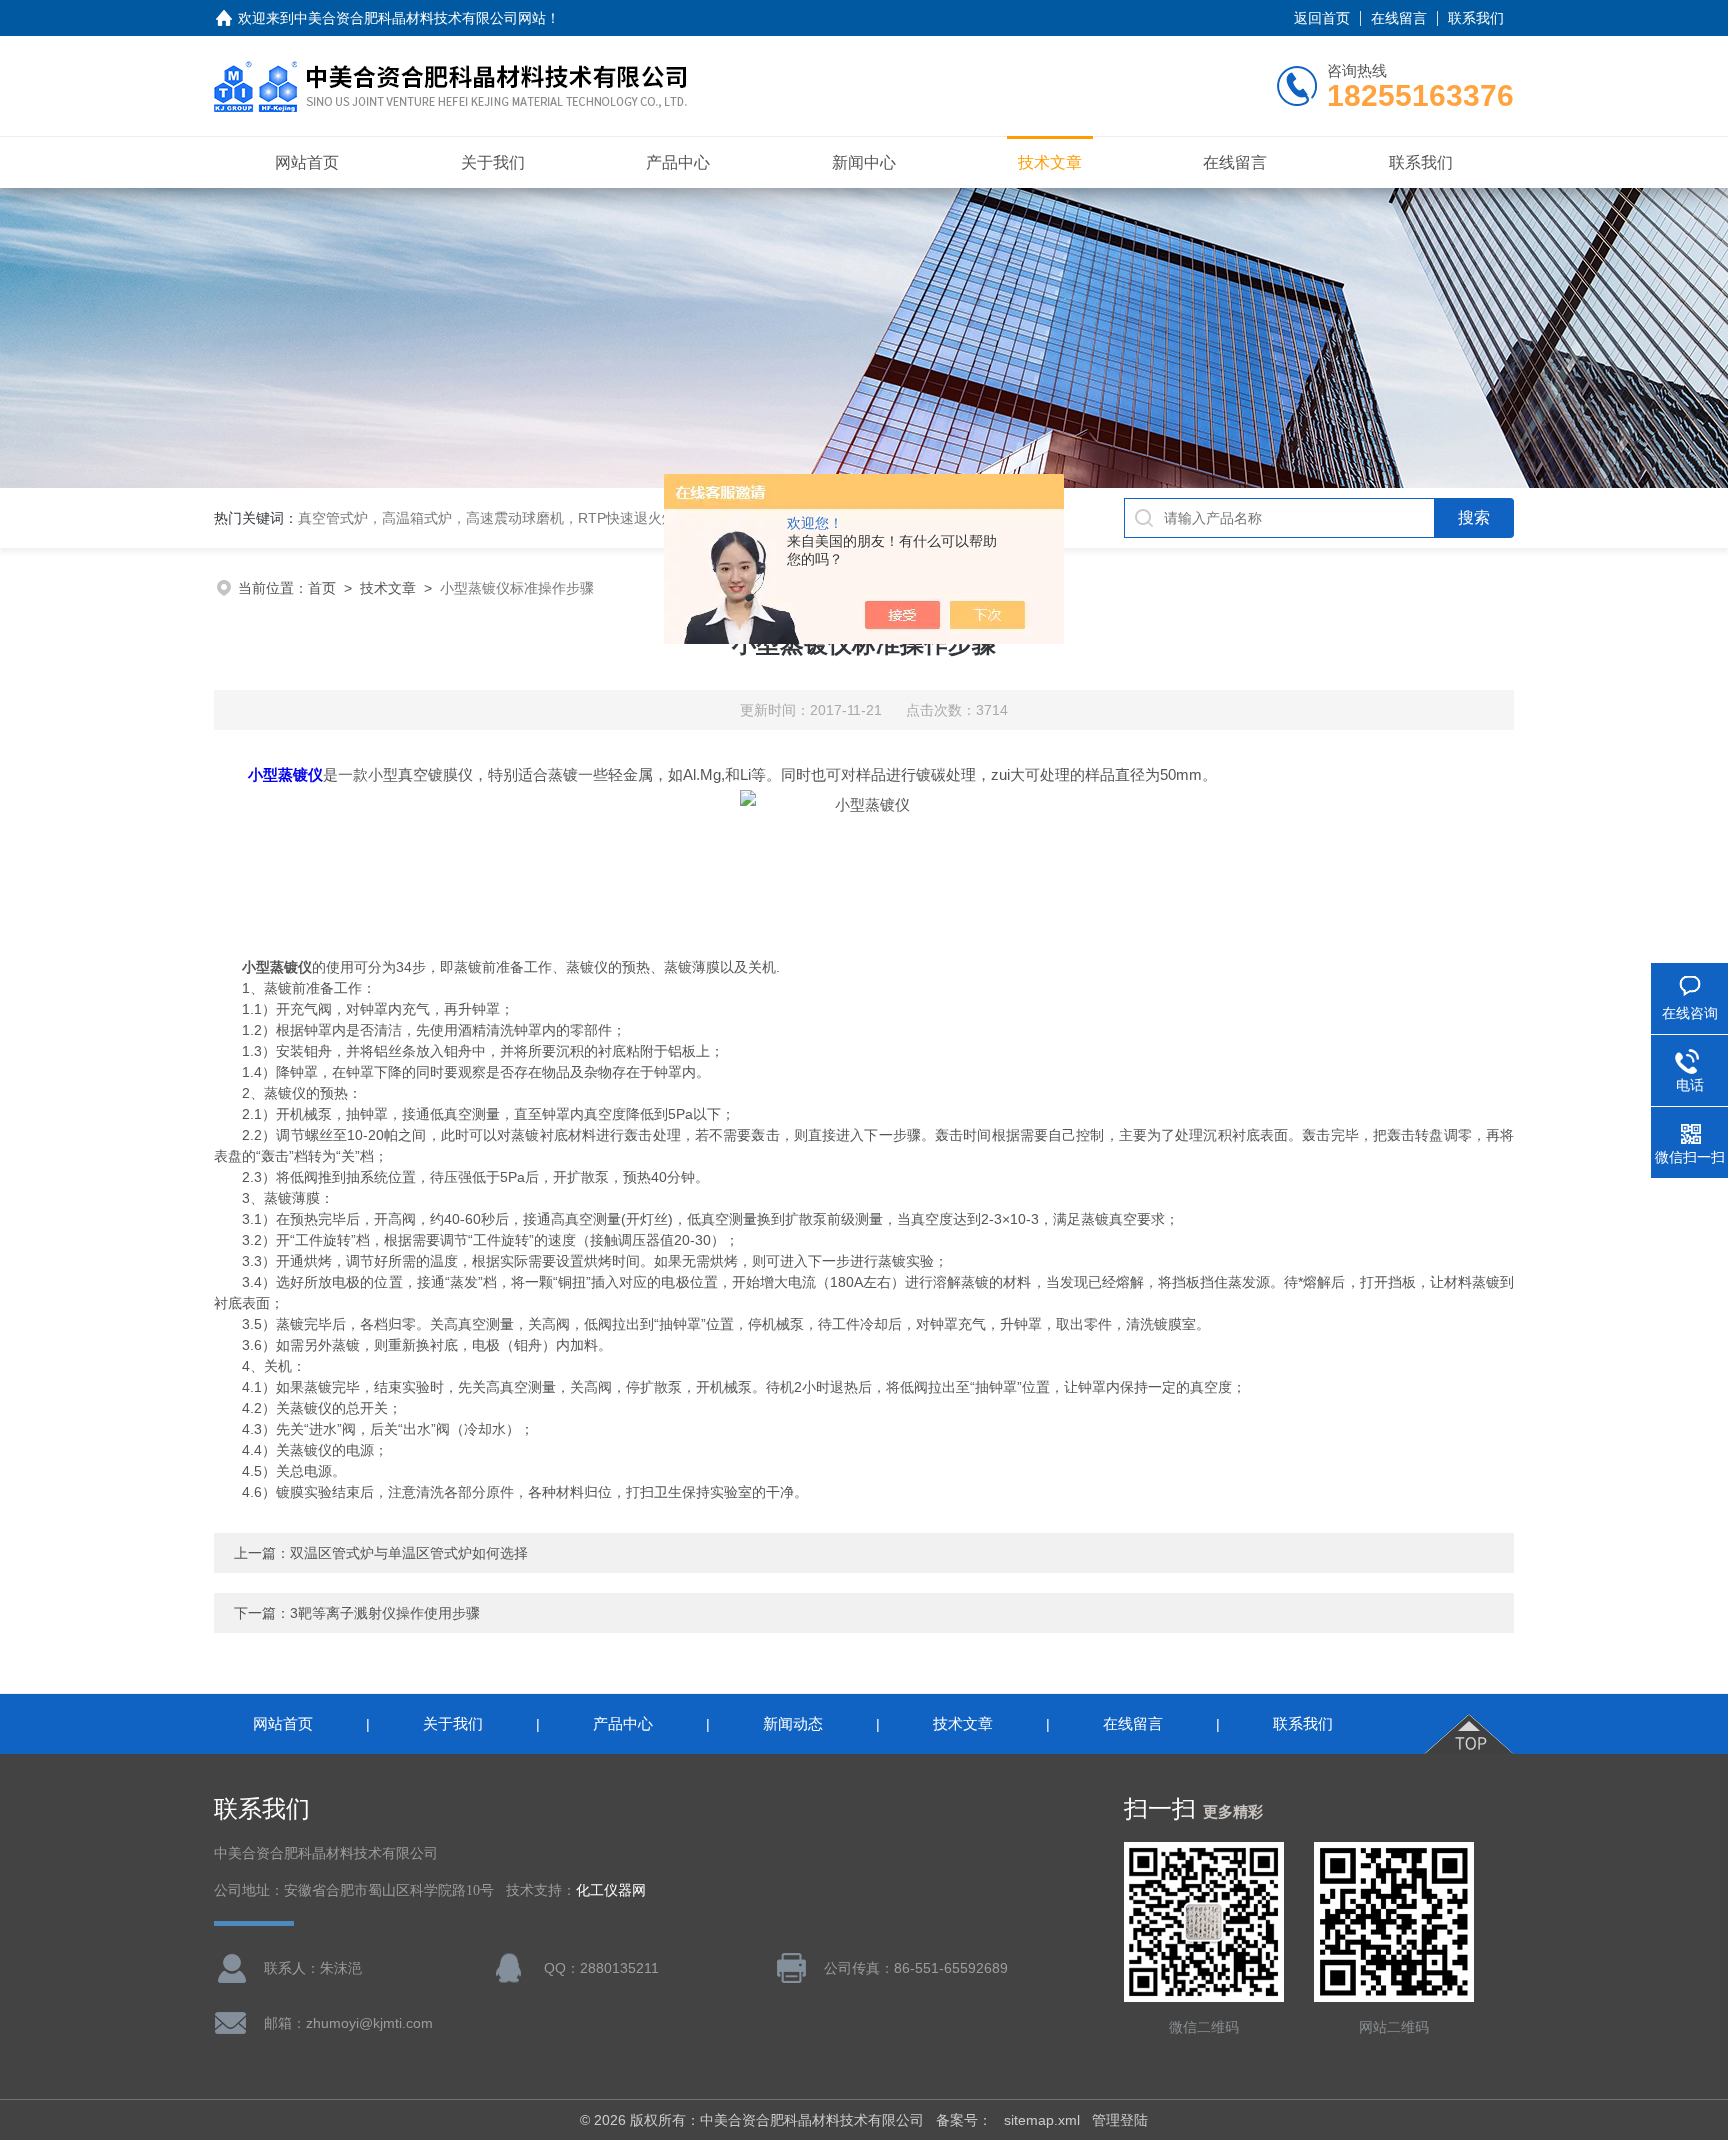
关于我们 (493, 162)
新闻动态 (793, 1723)
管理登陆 (1120, 2120)
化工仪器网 (611, 1890)
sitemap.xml (1042, 2120)
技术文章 (1050, 162)
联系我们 (1476, 18)
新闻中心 (864, 162)
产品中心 (678, 162)
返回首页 (1322, 18)
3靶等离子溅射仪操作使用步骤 (385, 1613)
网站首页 (307, 162)
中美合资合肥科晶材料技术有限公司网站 (420, 18)
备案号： (964, 2120)
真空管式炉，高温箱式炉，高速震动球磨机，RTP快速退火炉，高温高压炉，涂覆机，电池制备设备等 (613, 518)
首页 (322, 588)
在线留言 (1399, 18)
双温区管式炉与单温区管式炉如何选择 (409, 1553)
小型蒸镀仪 (285, 774)
